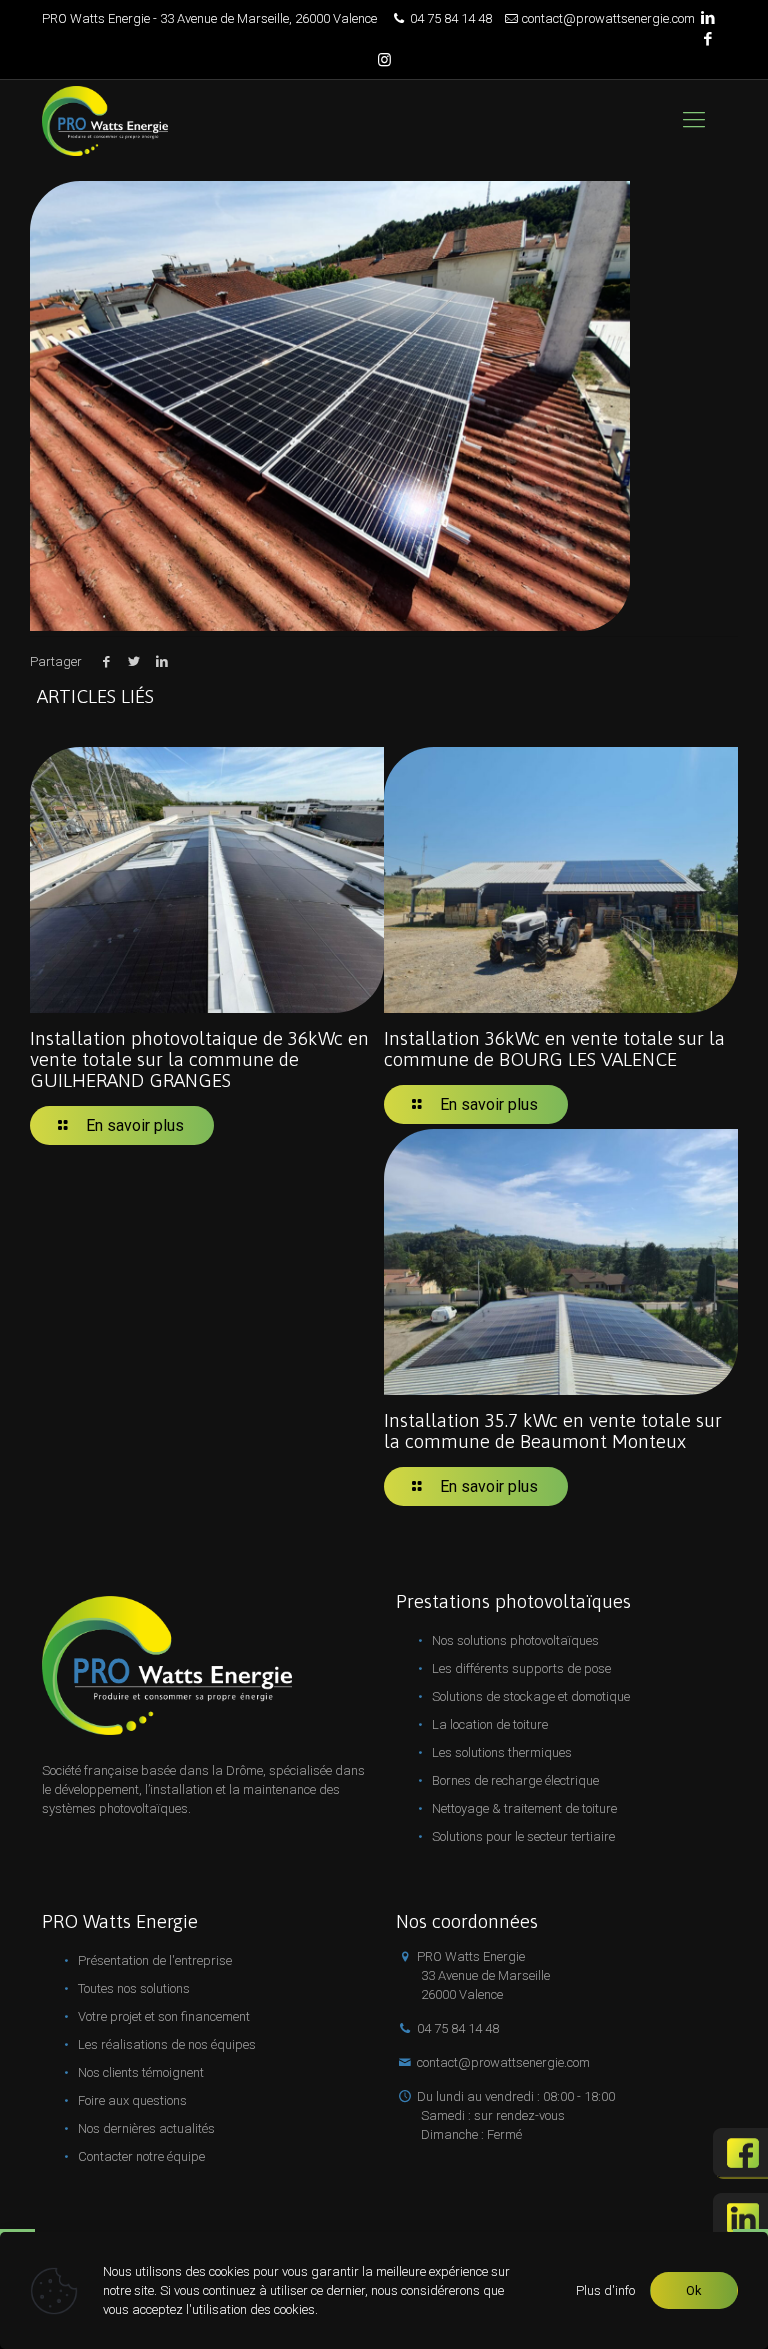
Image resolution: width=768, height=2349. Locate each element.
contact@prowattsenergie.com (608, 18)
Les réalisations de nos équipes (167, 2044)
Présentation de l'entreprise (155, 1960)
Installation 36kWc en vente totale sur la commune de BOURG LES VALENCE (554, 1048)
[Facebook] (707, 39)
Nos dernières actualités (146, 2128)
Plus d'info (605, 2290)
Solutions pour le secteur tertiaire (523, 1836)
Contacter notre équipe (141, 2156)
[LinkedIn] (707, 18)
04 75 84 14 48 (451, 18)
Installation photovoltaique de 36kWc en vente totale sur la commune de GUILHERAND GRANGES (199, 1059)
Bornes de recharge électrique (515, 1780)
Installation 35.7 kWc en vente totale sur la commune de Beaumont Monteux (553, 1430)
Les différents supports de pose (521, 1668)
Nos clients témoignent (141, 2072)
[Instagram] (384, 60)
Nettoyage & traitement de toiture (524, 1808)
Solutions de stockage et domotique (531, 1696)
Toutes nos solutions (134, 1988)
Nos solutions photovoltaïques (515, 1640)
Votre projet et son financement (164, 2016)
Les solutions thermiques (502, 1752)
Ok (694, 2290)
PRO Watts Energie (483, 1975)
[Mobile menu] (694, 120)
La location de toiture (490, 1724)
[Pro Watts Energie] (105, 120)
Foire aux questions (132, 2100)
